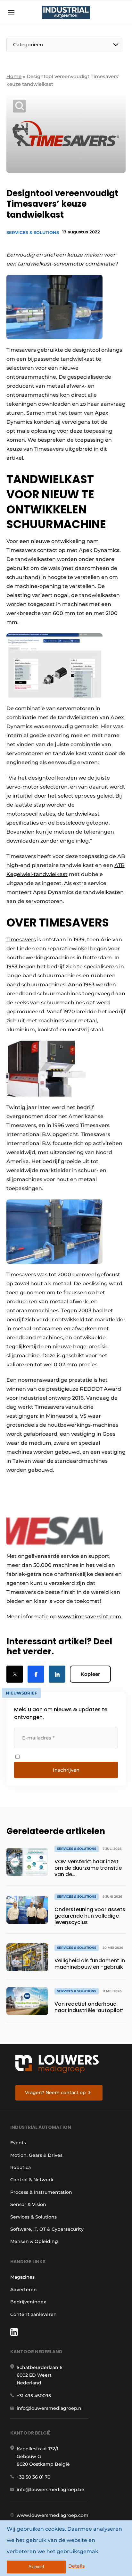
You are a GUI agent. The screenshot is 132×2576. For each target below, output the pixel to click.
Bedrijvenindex (28, 2302)
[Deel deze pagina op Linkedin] (57, 1674)
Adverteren (24, 2290)
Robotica (21, 2167)
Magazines (22, 2277)
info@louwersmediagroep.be (50, 2490)
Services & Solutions (33, 232)
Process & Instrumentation (41, 2192)
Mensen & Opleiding (34, 2241)
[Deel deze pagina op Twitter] (15, 1674)
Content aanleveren (33, 2314)
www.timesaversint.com (90, 1617)
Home (14, 76)
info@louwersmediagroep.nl (50, 2408)
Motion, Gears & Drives (36, 2155)
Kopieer (90, 1674)
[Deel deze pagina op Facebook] (36, 1674)
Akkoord (36, 2567)
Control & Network (32, 2180)
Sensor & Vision (28, 2204)
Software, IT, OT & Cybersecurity (47, 2229)
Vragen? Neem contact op (55, 2092)
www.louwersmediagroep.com (53, 2515)
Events (18, 2143)
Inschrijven (66, 1770)
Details (77, 2566)
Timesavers (21, 940)
